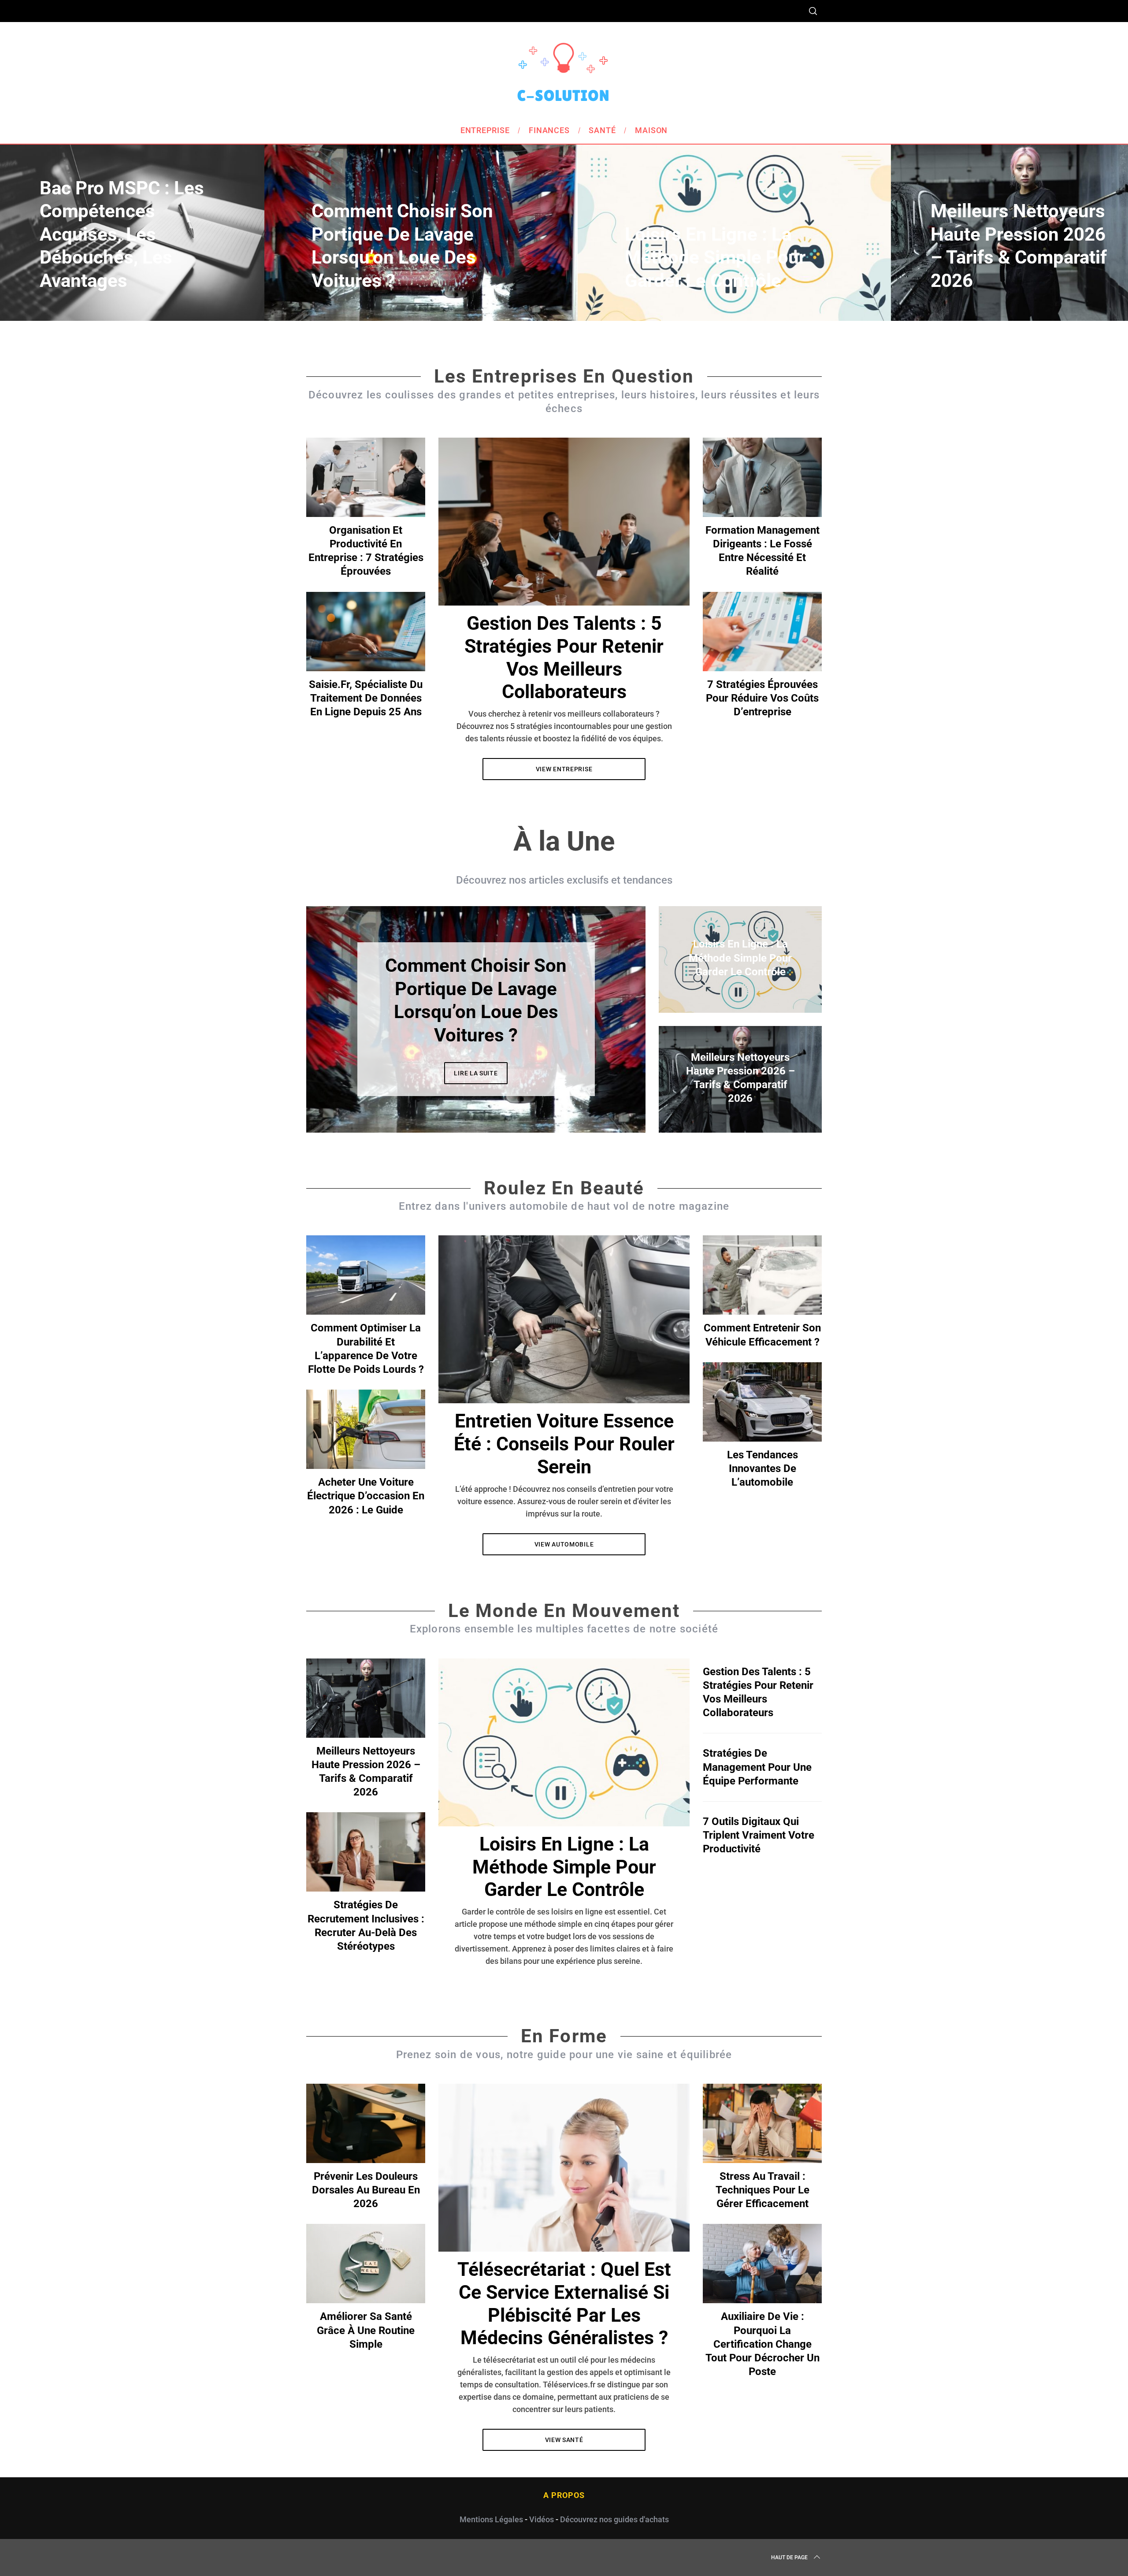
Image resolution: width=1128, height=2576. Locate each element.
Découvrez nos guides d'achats (614, 2519)
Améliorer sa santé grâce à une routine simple (366, 2330)
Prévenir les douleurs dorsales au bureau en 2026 (366, 2190)
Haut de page (789, 2557)
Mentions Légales (491, 2519)
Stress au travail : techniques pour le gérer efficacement (763, 2190)
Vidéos (542, 2519)
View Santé (564, 2440)
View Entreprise (564, 769)
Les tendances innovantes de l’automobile (763, 1468)
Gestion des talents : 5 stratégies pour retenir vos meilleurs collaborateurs (564, 658)
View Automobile (564, 1544)
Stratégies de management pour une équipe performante (757, 1767)
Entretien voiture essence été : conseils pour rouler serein (564, 1444)
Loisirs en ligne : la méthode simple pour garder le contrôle (564, 1867)
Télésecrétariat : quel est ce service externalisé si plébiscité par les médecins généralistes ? (564, 2304)
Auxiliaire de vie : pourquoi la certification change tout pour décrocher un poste (763, 2344)
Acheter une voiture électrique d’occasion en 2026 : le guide (366, 1496)
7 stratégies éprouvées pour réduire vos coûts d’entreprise (762, 698)
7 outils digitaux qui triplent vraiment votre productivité (759, 1835)
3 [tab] (609, 1014)
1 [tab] (1054, 227)
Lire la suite (476, 1062)
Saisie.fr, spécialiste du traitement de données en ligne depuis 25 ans (366, 698)
